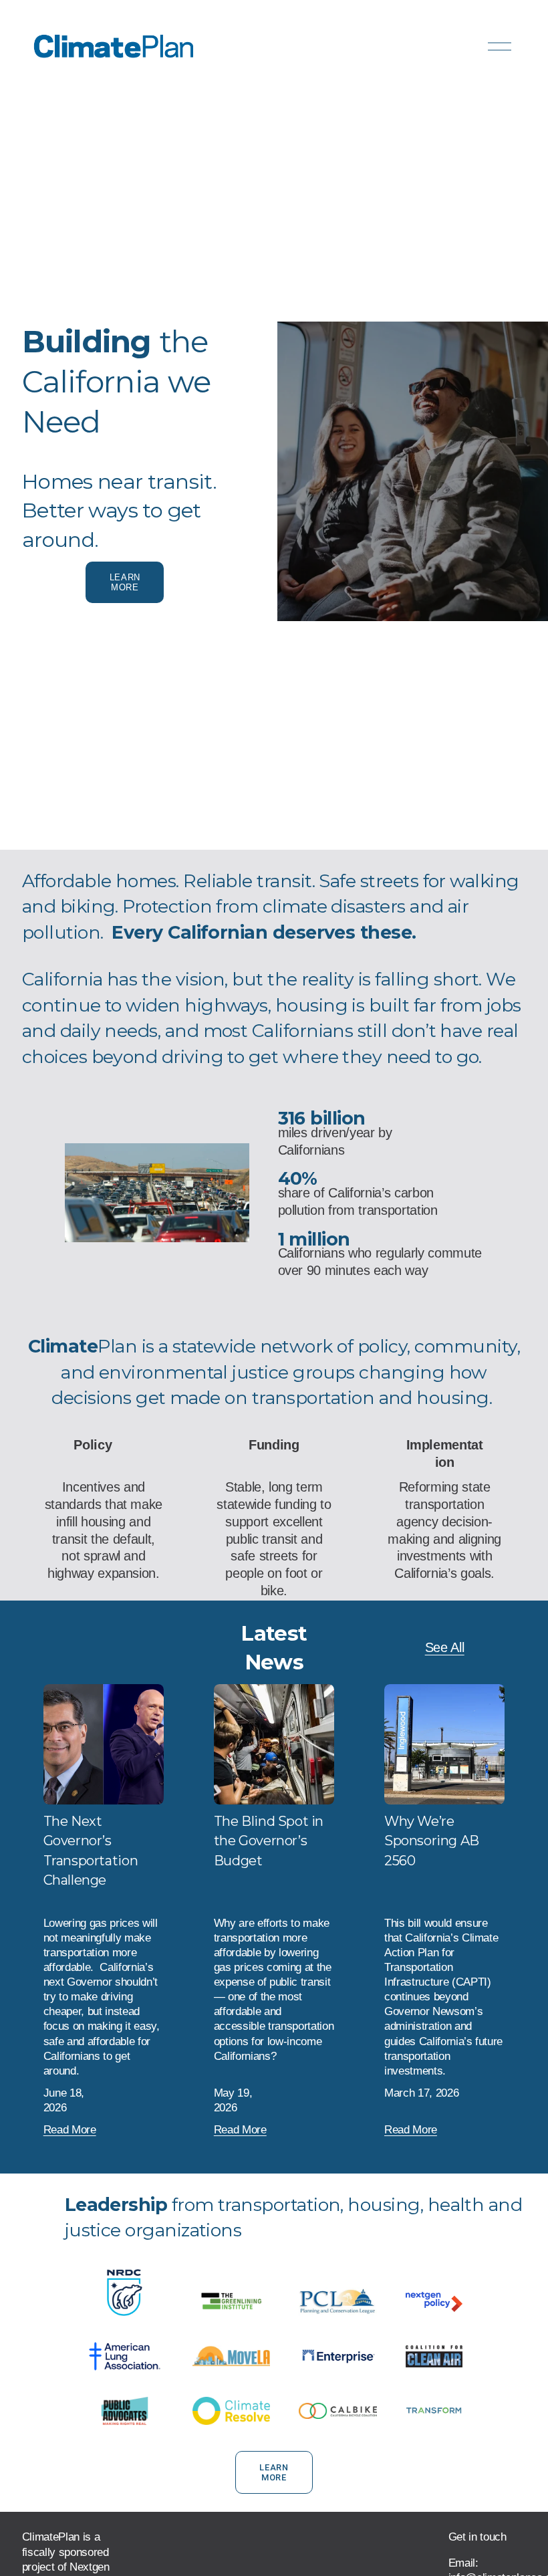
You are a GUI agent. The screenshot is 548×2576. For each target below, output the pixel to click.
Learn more (125, 582)
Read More (70, 2130)
